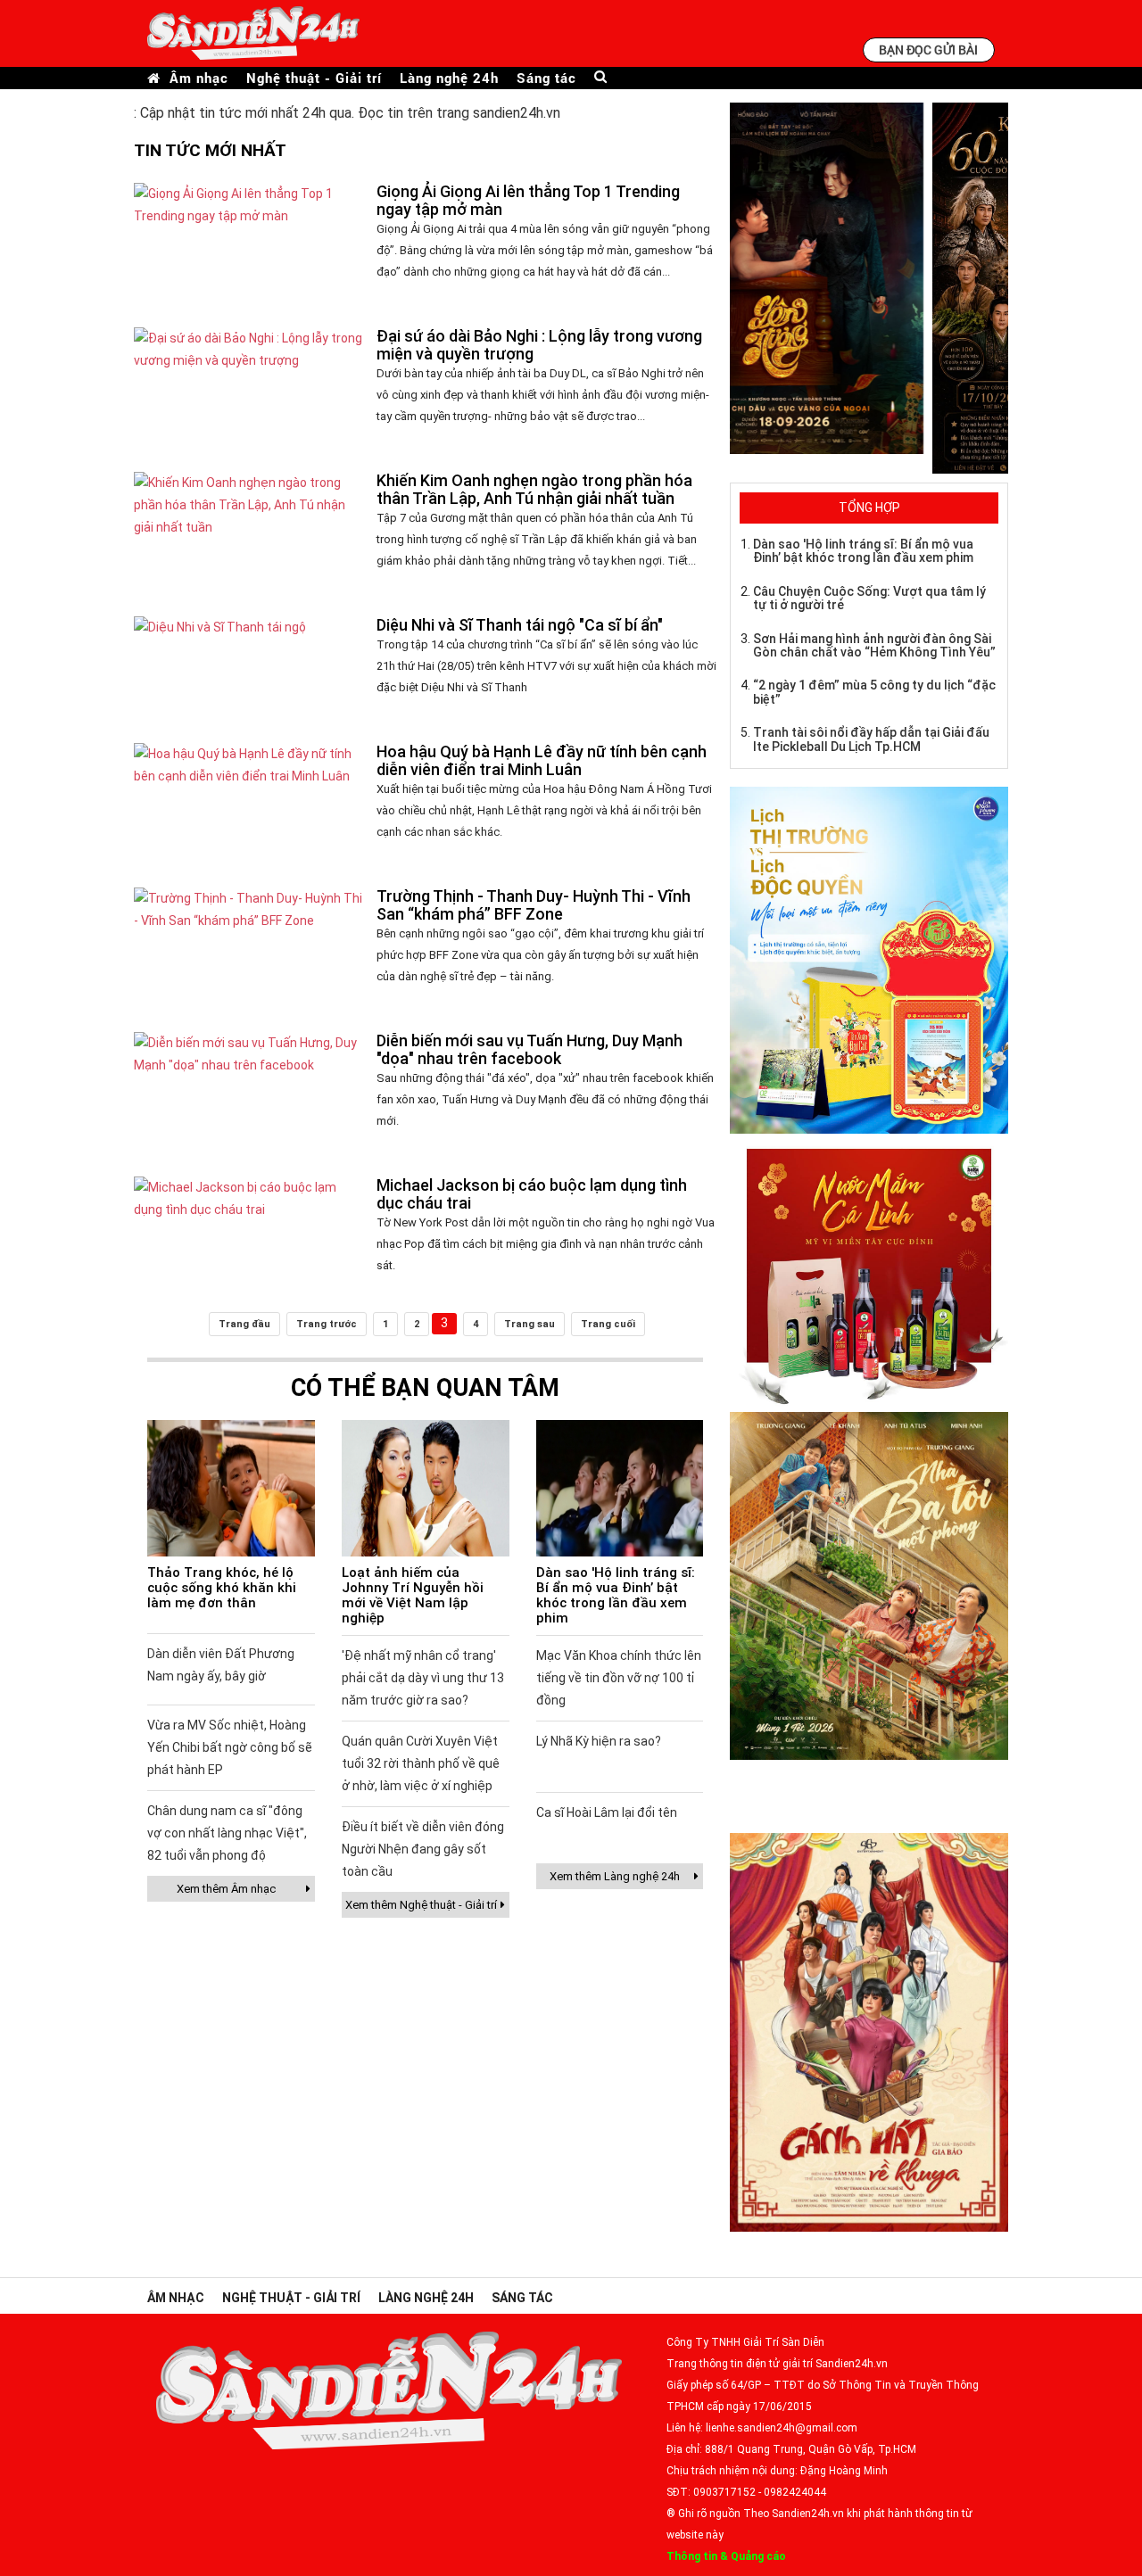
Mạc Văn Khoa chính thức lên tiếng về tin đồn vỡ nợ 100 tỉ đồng (619, 1678)
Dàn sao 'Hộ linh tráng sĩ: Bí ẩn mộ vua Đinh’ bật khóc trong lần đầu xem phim (616, 1595)
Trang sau (530, 1324)
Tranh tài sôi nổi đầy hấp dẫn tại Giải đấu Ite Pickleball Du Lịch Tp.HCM (871, 739)
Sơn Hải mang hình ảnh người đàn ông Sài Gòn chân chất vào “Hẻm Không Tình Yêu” (874, 645)
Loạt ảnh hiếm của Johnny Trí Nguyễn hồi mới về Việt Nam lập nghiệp (413, 1595)
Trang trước (327, 1324)
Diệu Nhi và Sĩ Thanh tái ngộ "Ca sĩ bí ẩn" (520, 625)
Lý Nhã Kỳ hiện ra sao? (599, 1741)
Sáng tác (546, 78)
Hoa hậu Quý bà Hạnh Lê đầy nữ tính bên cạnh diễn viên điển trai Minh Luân (542, 760)
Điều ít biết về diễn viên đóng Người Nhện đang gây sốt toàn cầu (423, 1849)
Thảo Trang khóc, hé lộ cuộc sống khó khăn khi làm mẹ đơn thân (222, 1588)
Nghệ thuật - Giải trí (314, 78)
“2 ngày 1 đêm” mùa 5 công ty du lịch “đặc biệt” (874, 692)
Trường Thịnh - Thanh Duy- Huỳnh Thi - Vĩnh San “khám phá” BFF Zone (534, 905)
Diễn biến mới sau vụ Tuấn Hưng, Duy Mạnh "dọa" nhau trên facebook (530, 1049)
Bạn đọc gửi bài (928, 50)
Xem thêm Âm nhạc (226, 1889)
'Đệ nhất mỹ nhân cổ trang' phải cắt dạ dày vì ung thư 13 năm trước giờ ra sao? (423, 1678)
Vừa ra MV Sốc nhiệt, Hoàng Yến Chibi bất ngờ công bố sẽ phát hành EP (230, 1747)
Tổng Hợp (869, 508)
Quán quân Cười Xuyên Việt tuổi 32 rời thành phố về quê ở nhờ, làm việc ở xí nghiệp (421, 1763)
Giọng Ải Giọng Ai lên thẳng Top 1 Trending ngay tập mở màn (528, 200)
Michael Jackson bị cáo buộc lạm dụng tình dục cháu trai (532, 1194)
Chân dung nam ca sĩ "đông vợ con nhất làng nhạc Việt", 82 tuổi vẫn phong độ (227, 1833)
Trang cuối (608, 1324)
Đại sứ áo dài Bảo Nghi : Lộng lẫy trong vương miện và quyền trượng (539, 345)
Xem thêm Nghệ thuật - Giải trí (421, 1905)
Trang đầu (244, 1324)
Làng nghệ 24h (449, 78)
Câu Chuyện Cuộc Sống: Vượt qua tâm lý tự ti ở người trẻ (869, 598)
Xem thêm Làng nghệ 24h (615, 1876)
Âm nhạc (199, 78)
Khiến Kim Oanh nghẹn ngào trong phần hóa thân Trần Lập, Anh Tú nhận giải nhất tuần (534, 489)
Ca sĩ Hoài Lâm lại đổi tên (607, 1812)
